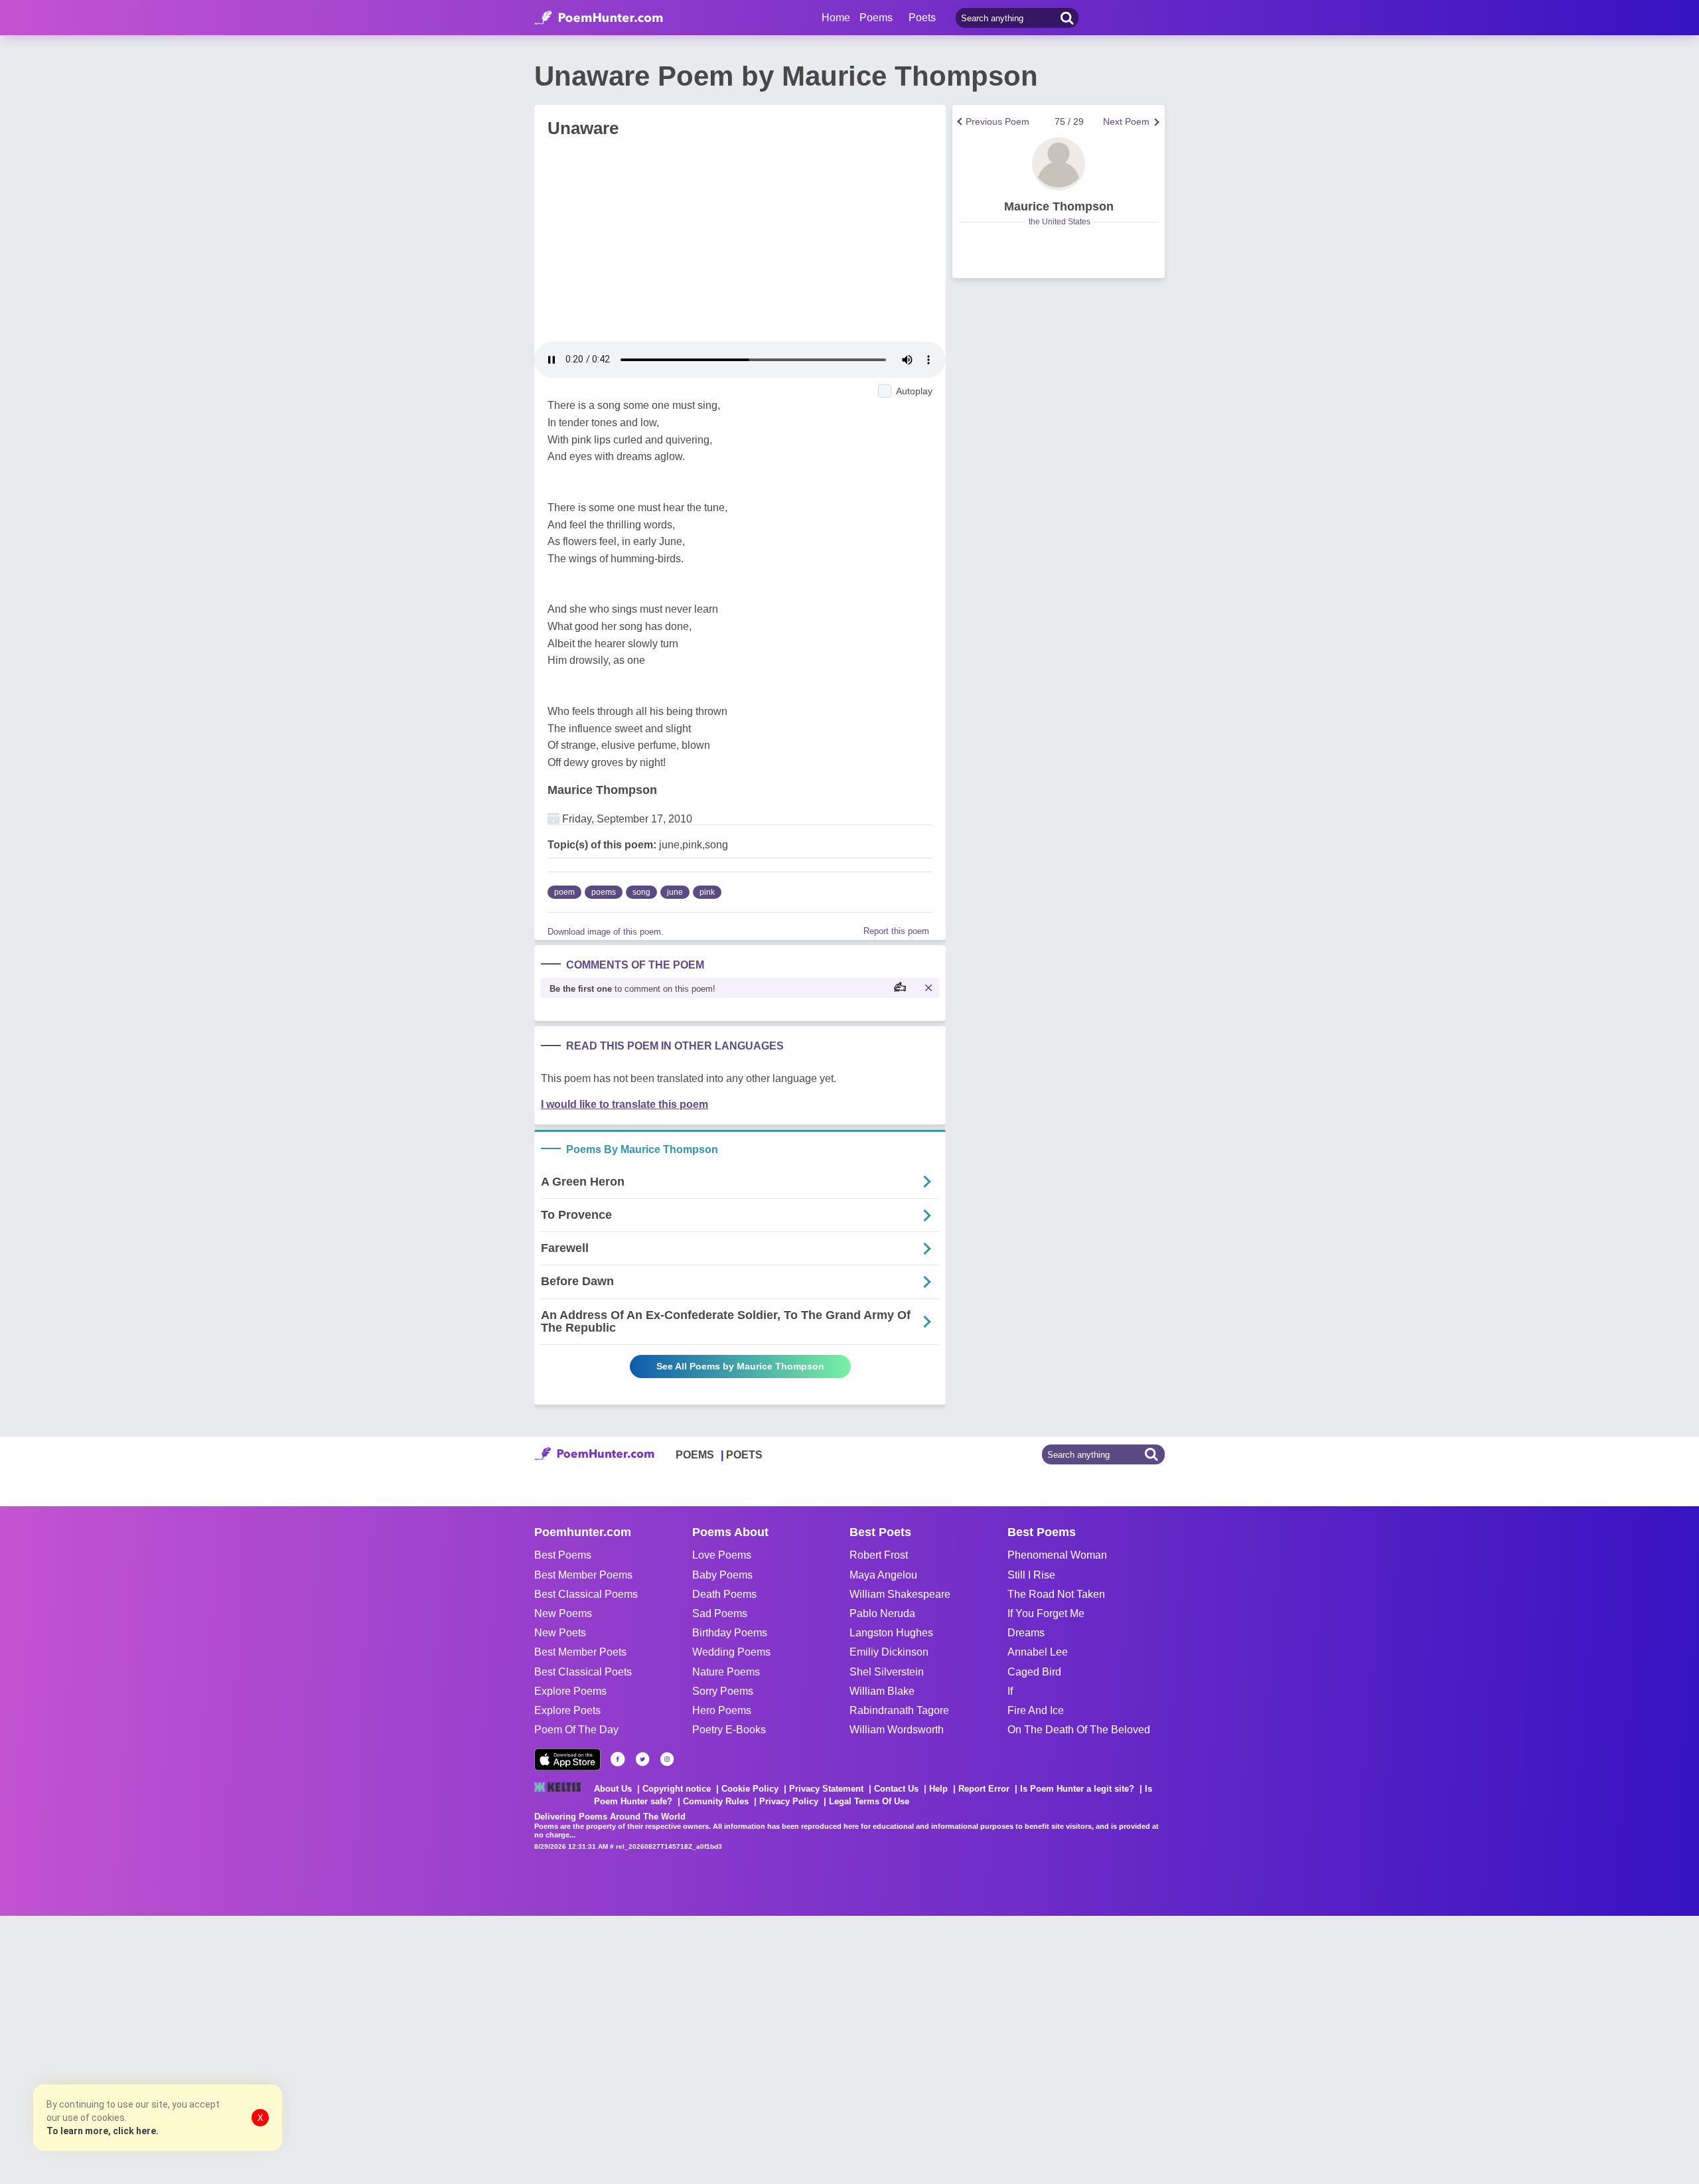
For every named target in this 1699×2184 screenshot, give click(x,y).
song (641, 892)
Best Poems (563, 1555)
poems (604, 892)
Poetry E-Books (729, 1730)
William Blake (882, 1691)
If (1010, 1691)
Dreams (1026, 1633)
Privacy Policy (789, 1801)
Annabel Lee (1038, 1652)
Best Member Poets (580, 1652)
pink (707, 892)
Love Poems (722, 1555)
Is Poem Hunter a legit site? (1077, 1789)
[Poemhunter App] (567, 1759)
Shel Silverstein (887, 1672)
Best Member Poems (583, 1575)
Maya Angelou (883, 1575)
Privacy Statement (826, 1789)
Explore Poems (570, 1691)
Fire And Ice (1036, 1710)
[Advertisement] (199, 2049)
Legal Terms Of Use (869, 1801)
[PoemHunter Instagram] (667, 1759)
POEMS (695, 1455)
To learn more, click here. (103, 2131)
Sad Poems (720, 1613)
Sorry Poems (723, 1691)
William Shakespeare (900, 1594)
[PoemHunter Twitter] (642, 1759)
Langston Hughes (891, 1633)
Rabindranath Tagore (899, 1710)
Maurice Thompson (602, 790)
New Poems (563, 1613)
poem (564, 892)
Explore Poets (567, 1710)
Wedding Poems (731, 1652)
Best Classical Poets (583, 1672)
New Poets (560, 1633)
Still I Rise (1031, 1575)
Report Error (984, 1789)
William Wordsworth (897, 1730)
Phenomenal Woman (1057, 1555)
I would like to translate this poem (625, 1104)
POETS (744, 1455)
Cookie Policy (750, 1789)
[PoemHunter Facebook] (618, 1759)
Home (836, 18)
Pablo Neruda (882, 1613)
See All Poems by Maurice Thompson (740, 1366)
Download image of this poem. (606, 932)
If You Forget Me (1046, 1613)
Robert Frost (879, 1555)
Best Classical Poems (586, 1594)
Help (938, 1789)
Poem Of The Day (576, 1730)
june (675, 892)
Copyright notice (677, 1789)
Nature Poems (726, 1672)
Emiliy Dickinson (889, 1652)
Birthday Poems (730, 1633)
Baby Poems (722, 1575)
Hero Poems (722, 1710)
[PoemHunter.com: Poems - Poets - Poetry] (599, 18)
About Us (613, 1789)
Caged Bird (1034, 1672)
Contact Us (896, 1789)
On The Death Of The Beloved (1079, 1730)
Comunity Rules (716, 1801)
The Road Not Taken (1056, 1594)
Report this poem (896, 931)
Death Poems (724, 1594)
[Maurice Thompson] (1059, 164)
